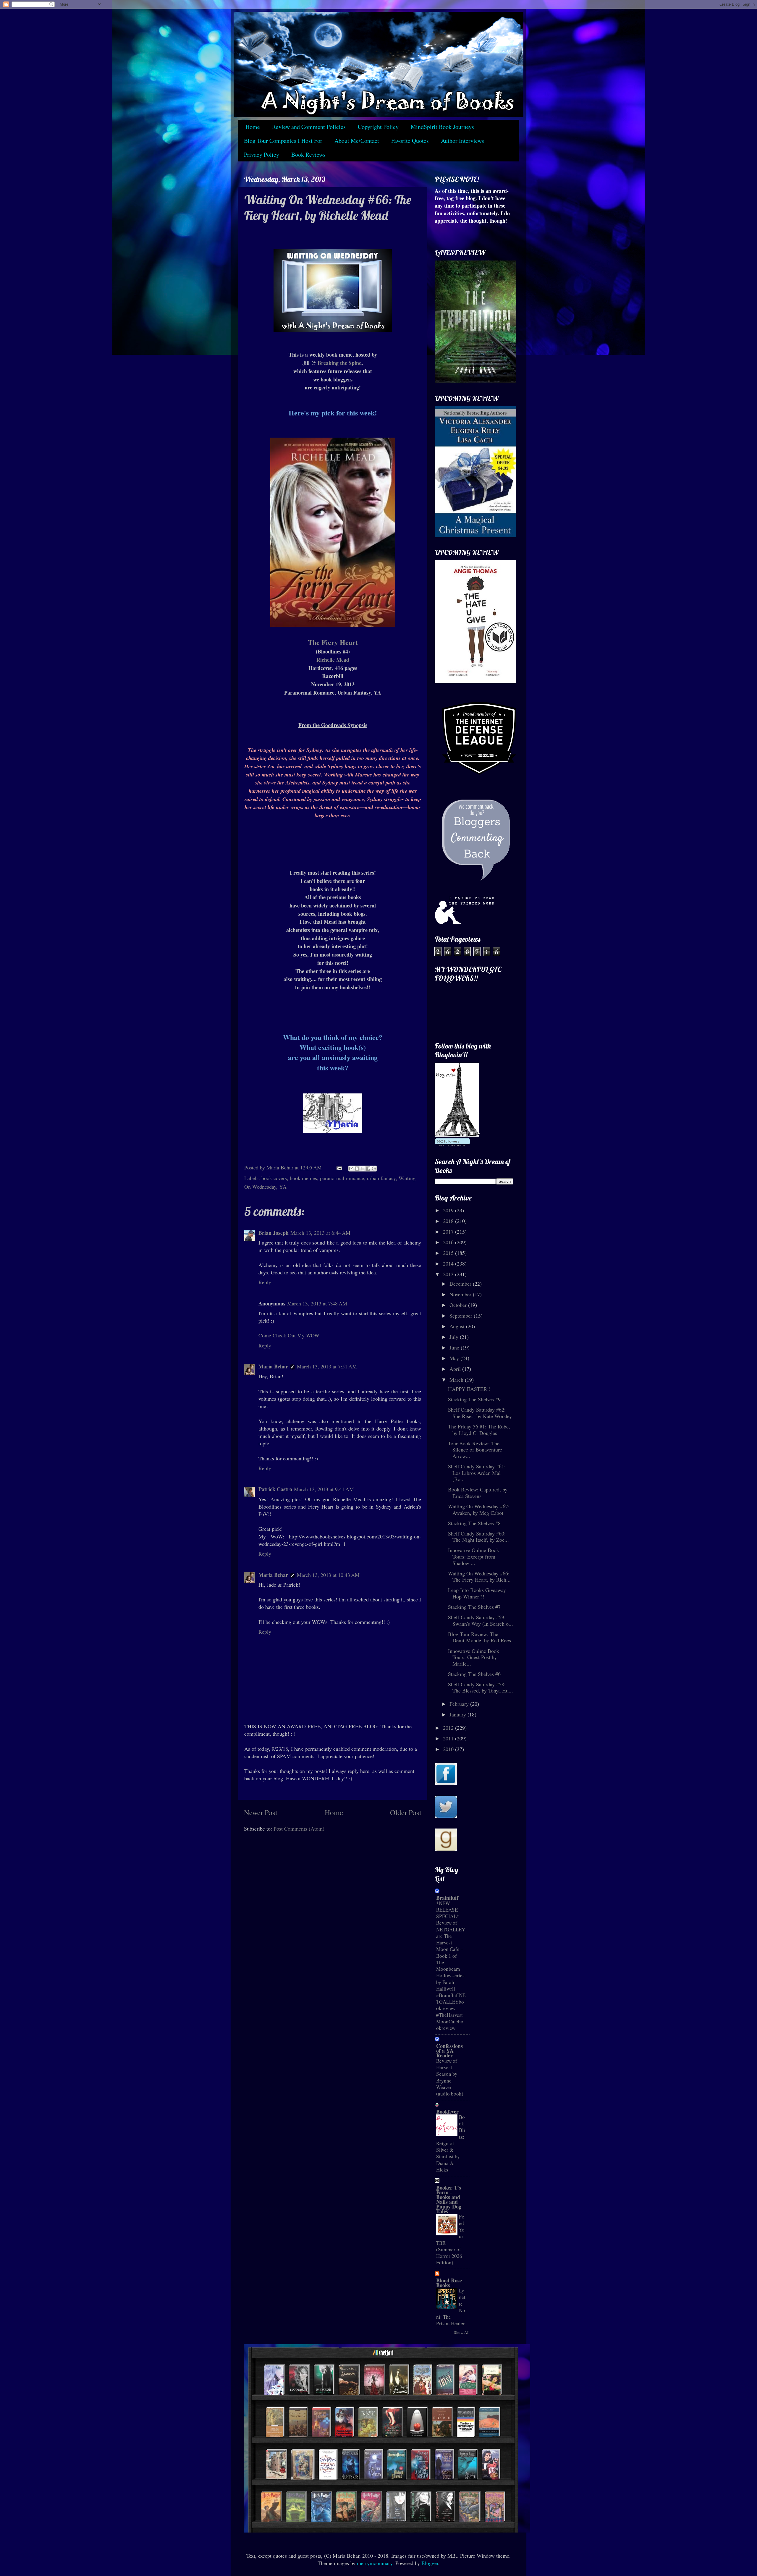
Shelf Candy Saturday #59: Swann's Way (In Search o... (481, 1620)
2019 (449, 1210)
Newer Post (261, 1812)
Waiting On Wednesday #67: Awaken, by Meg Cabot (479, 1509)
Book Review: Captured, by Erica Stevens (478, 1493)
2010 (449, 1749)
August (458, 1326)
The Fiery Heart (333, 642)
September (462, 1315)
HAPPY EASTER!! (469, 1389)
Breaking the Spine (339, 363)
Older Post (406, 1812)
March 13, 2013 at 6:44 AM (320, 1233)
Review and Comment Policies (309, 127)
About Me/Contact (357, 141)
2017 (449, 1232)
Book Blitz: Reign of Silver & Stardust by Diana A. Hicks (451, 2143)
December (461, 1284)
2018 (449, 1221)
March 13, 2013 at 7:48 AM (317, 1303)
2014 (449, 1263)
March (457, 1380)
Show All (462, 2332)
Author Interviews (462, 141)
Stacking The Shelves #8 (474, 1523)
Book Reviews (308, 154)
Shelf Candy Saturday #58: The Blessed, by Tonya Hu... (481, 1687)
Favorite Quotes (410, 141)
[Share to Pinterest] (374, 1169)
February (460, 1704)
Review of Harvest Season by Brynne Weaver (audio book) (450, 2077)
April (456, 1369)
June (455, 1347)
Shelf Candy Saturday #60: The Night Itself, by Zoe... (478, 1537)
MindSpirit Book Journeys (442, 127)
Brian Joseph (274, 1233)
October (459, 1305)
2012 (449, 1728)
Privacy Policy (262, 154)
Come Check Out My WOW (289, 1335)
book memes (303, 1178)
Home (253, 127)
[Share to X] (363, 1169)
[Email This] (351, 1169)
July (455, 1337)
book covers (274, 1178)
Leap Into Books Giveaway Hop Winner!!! (477, 1593)
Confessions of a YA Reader (449, 2051)
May (455, 1358)
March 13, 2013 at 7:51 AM (327, 1366)
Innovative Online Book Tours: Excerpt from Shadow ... (474, 1556)
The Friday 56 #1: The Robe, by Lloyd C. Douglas (479, 1430)
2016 (449, 1242)
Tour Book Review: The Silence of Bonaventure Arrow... (475, 1450)
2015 (449, 1253)
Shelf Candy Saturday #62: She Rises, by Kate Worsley (480, 1413)
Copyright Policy (378, 127)
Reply (265, 1282)
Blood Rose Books (449, 2283)
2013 (449, 1274)
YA (283, 1187)
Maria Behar (273, 1366)
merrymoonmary (375, 2563)
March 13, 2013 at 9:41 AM (324, 1489)
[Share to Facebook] (368, 1169)
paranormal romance (342, 1178)
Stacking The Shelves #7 (474, 1607)
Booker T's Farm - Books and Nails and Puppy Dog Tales (449, 2199)
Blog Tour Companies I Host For (283, 141)
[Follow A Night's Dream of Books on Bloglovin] (457, 1135)
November (461, 1294)
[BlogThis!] (357, 1169)
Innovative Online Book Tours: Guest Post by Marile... (474, 1657)
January (458, 1714)
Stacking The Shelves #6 (474, 1674)
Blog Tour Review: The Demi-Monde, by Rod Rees (479, 1637)
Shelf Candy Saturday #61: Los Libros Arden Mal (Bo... (477, 1473)
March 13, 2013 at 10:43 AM (328, 1575)
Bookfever (447, 2111)
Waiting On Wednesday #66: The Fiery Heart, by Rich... (479, 1577)
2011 (449, 1738)
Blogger (430, 2563)
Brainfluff (447, 1898)
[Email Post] (339, 1167)
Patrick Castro (275, 1489)
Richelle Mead (333, 660)
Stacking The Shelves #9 (474, 1399)
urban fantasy (381, 1178)
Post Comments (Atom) (299, 1829)
